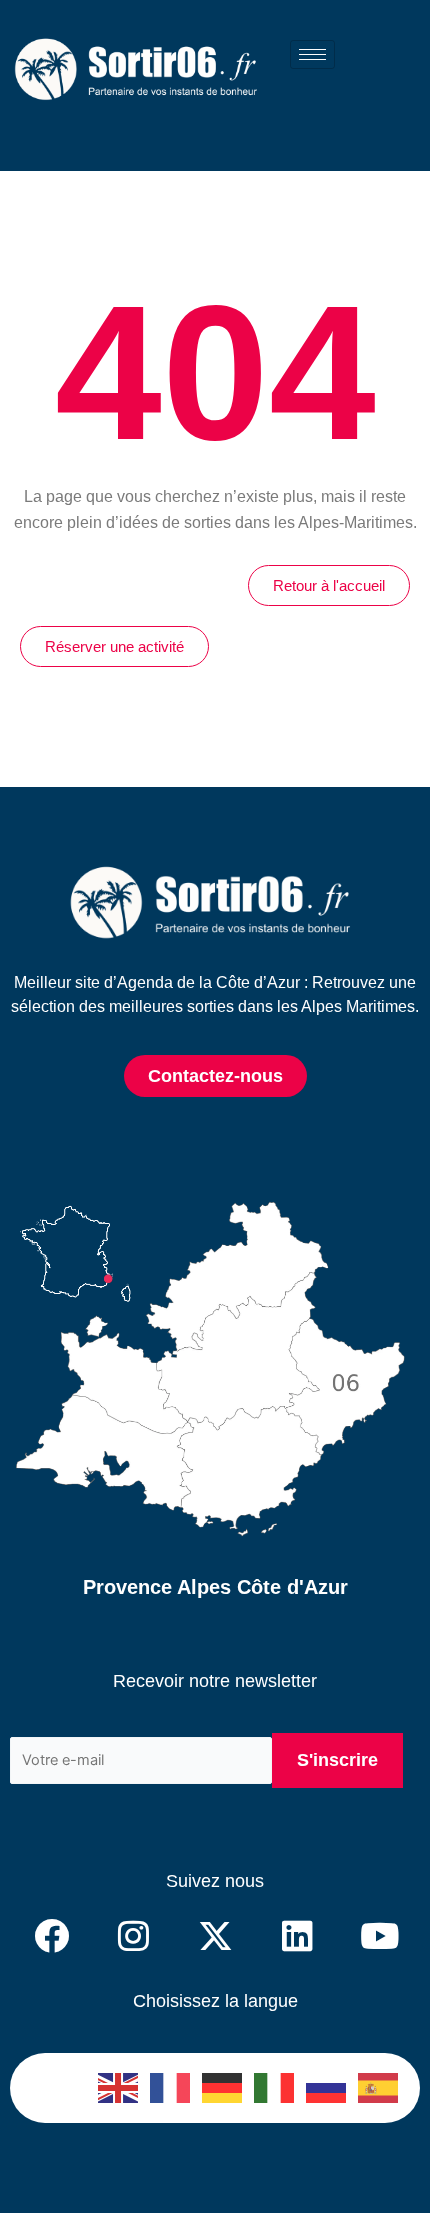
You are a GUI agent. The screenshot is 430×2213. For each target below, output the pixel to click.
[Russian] (327, 2088)
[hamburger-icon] (312, 54)
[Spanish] (379, 2088)
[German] (223, 2088)
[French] (171, 2088)
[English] (119, 2088)
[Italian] (275, 2088)
